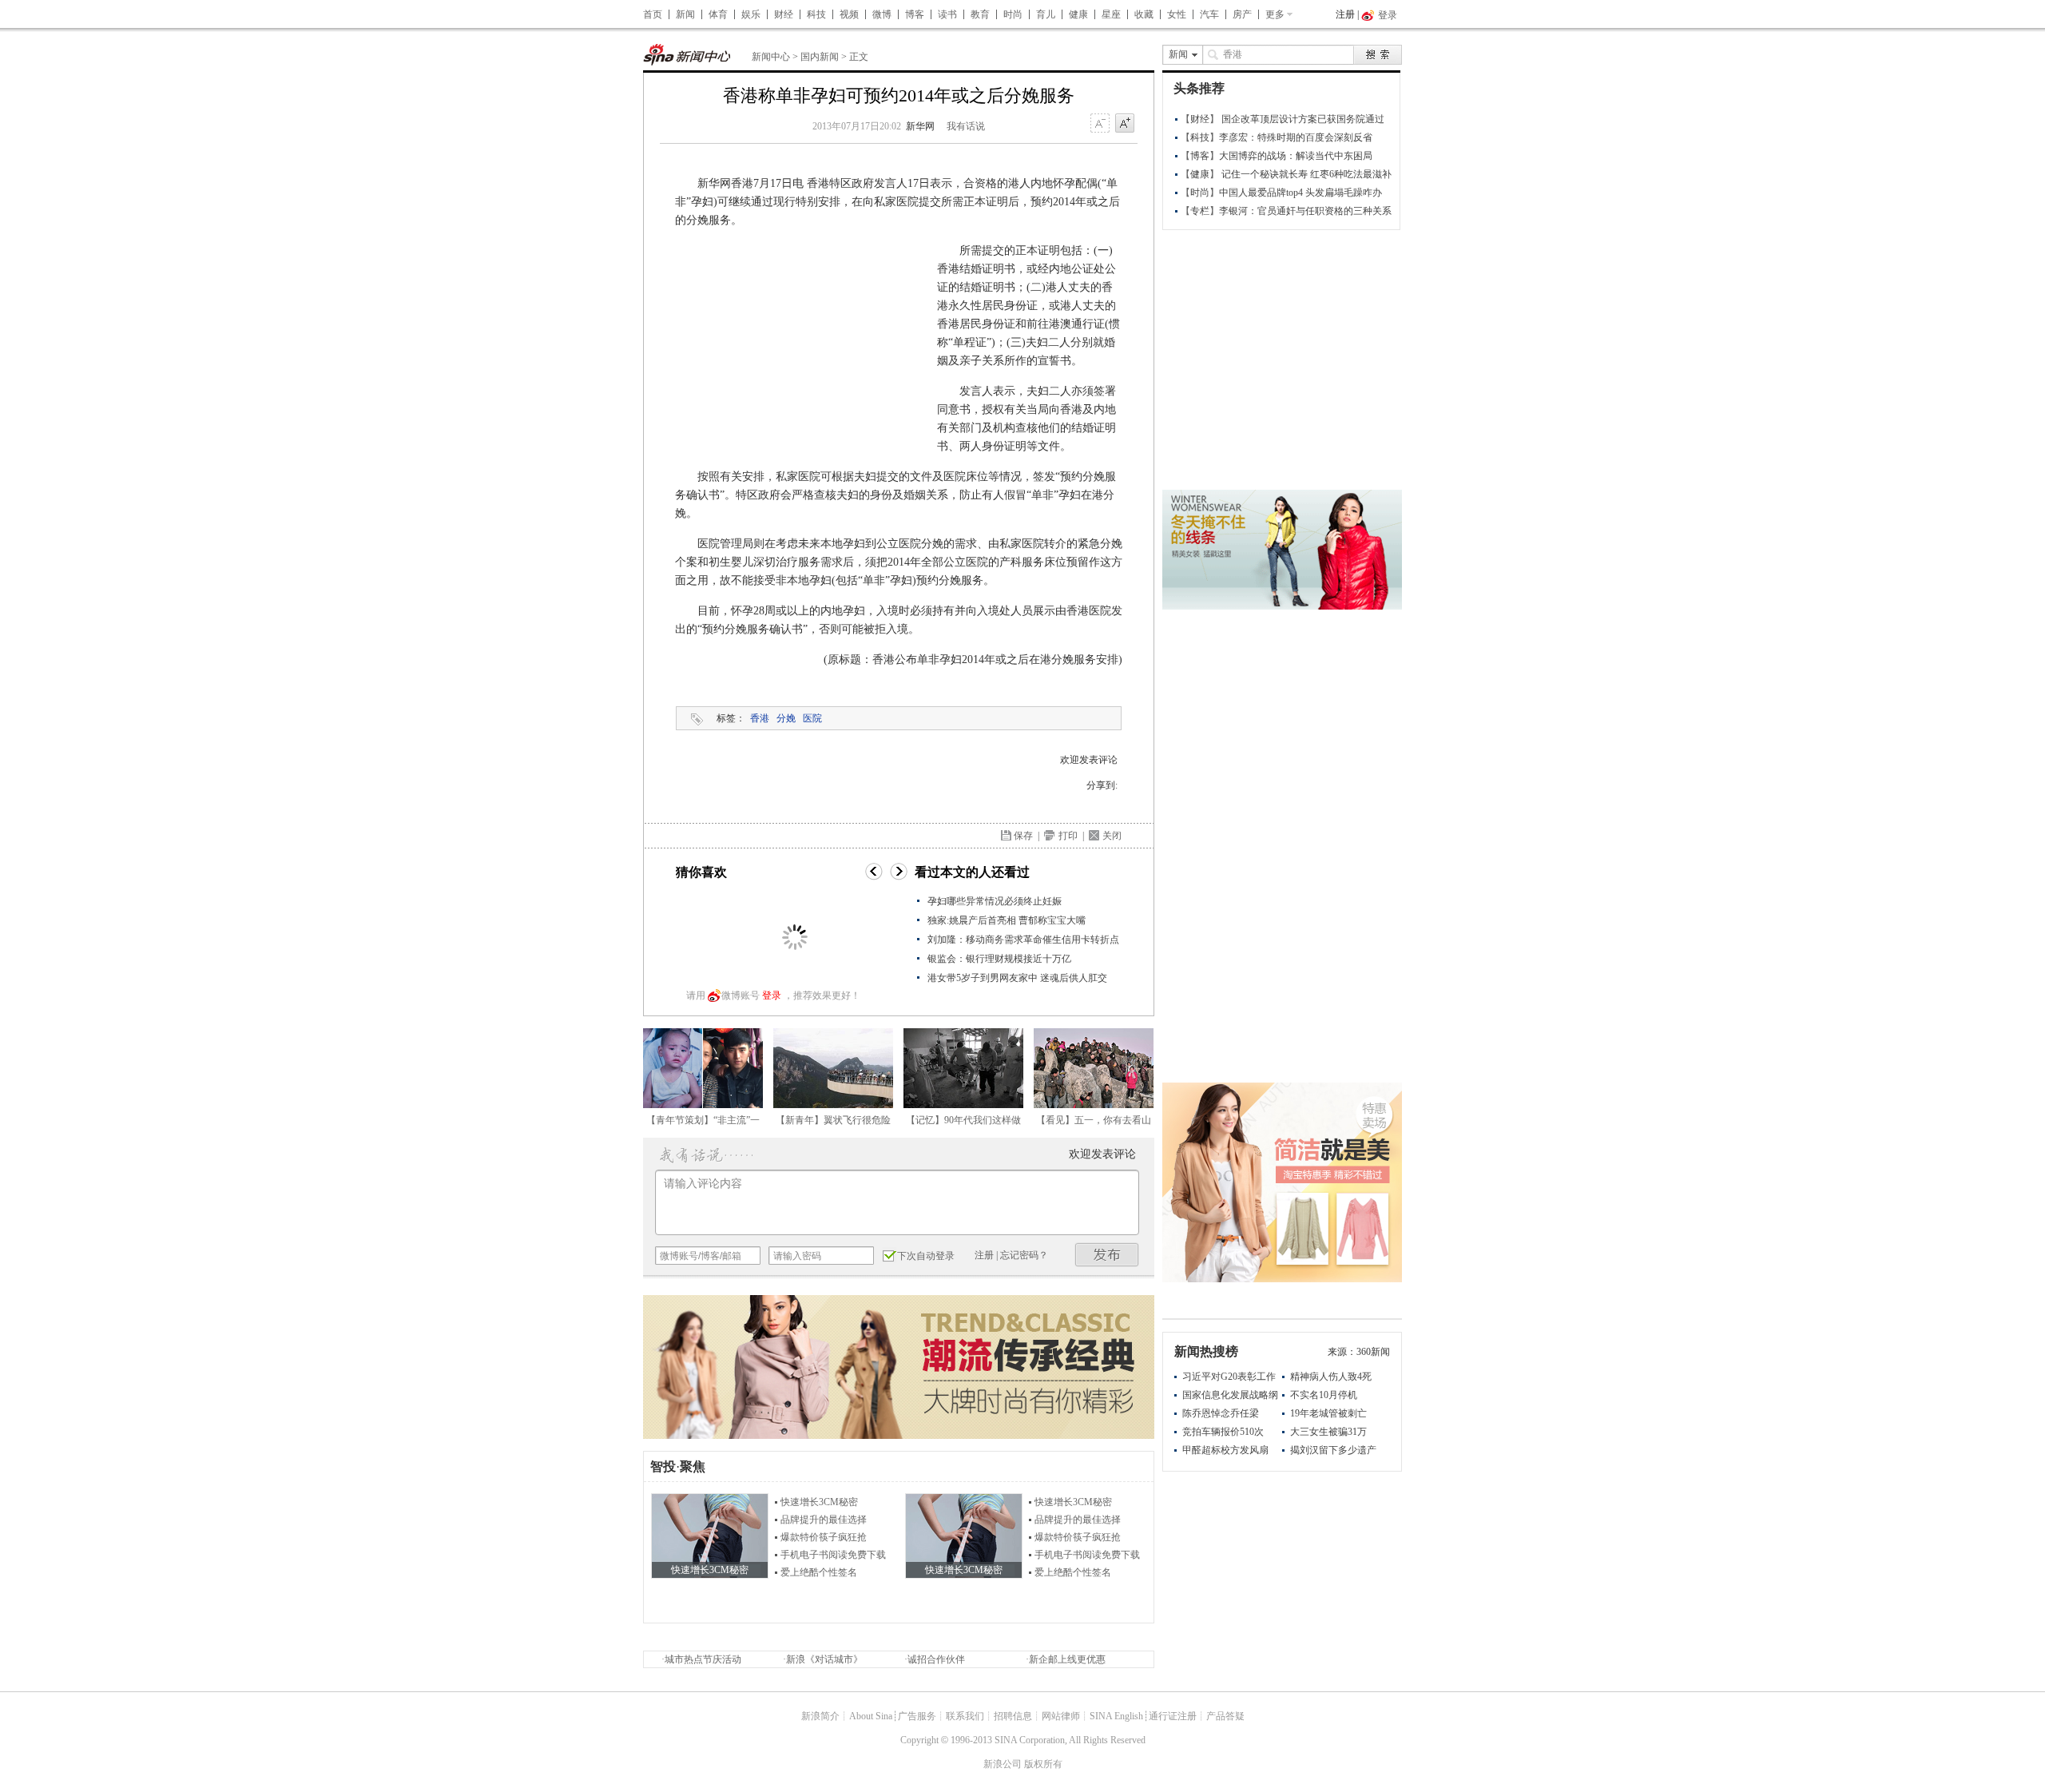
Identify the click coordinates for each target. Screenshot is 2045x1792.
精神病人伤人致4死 (1331, 1377)
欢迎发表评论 (1089, 760)
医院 (812, 718)
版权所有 (1043, 1764)
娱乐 (751, 14)
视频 (849, 14)
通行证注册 (1173, 1716)
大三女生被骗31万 (1328, 1432)
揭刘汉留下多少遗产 (1333, 1450)
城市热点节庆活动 (703, 1659)
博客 (915, 14)
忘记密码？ (1024, 1255)
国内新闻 (820, 57)
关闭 (1112, 836)
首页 (653, 14)
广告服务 (917, 1716)
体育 (718, 14)
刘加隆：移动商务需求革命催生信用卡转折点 (1023, 940)
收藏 (1144, 14)
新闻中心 (771, 57)
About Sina (871, 1716)
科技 (816, 14)
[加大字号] (1125, 124)
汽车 (1209, 14)
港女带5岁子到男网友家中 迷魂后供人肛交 (1017, 978)
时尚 (1013, 14)
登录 (772, 995)
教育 (980, 14)
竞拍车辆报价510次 (1223, 1432)
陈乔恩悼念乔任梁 (1221, 1413)
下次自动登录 (926, 1256)
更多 (1275, 14)
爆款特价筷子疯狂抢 (824, 1537)
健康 (1078, 14)
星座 (1111, 14)
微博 (882, 14)
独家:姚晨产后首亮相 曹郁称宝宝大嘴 (1007, 920)
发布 (1107, 1255)
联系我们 (965, 1716)
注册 (1345, 14)
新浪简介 (820, 1716)
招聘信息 (1013, 1716)
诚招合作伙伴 (936, 1659)
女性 (1177, 14)
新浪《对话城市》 (824, 1659)
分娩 (786, 718)
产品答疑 (1225, 1716)
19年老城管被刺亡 (1328, 1413)
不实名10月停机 (1324, 1395)
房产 (1242, 14)
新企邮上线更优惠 (1067, 1659)
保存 (1023, 836)
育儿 (1046, 14)
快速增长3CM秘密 (819, 1502)
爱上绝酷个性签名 (819, 1572)
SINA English (1116, 1716)
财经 (784, 14)
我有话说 (966, 126)
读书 (947, 14)
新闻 (685, 14)
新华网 (920, 126)
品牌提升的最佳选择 (824, 1520)
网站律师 (1061, 1716)
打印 (1068, 836)
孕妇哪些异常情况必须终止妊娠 (995, 901)
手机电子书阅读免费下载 (833, 1555)
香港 (760, 718)
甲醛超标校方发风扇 (1225, 1450)
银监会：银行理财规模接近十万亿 (999, 959)
